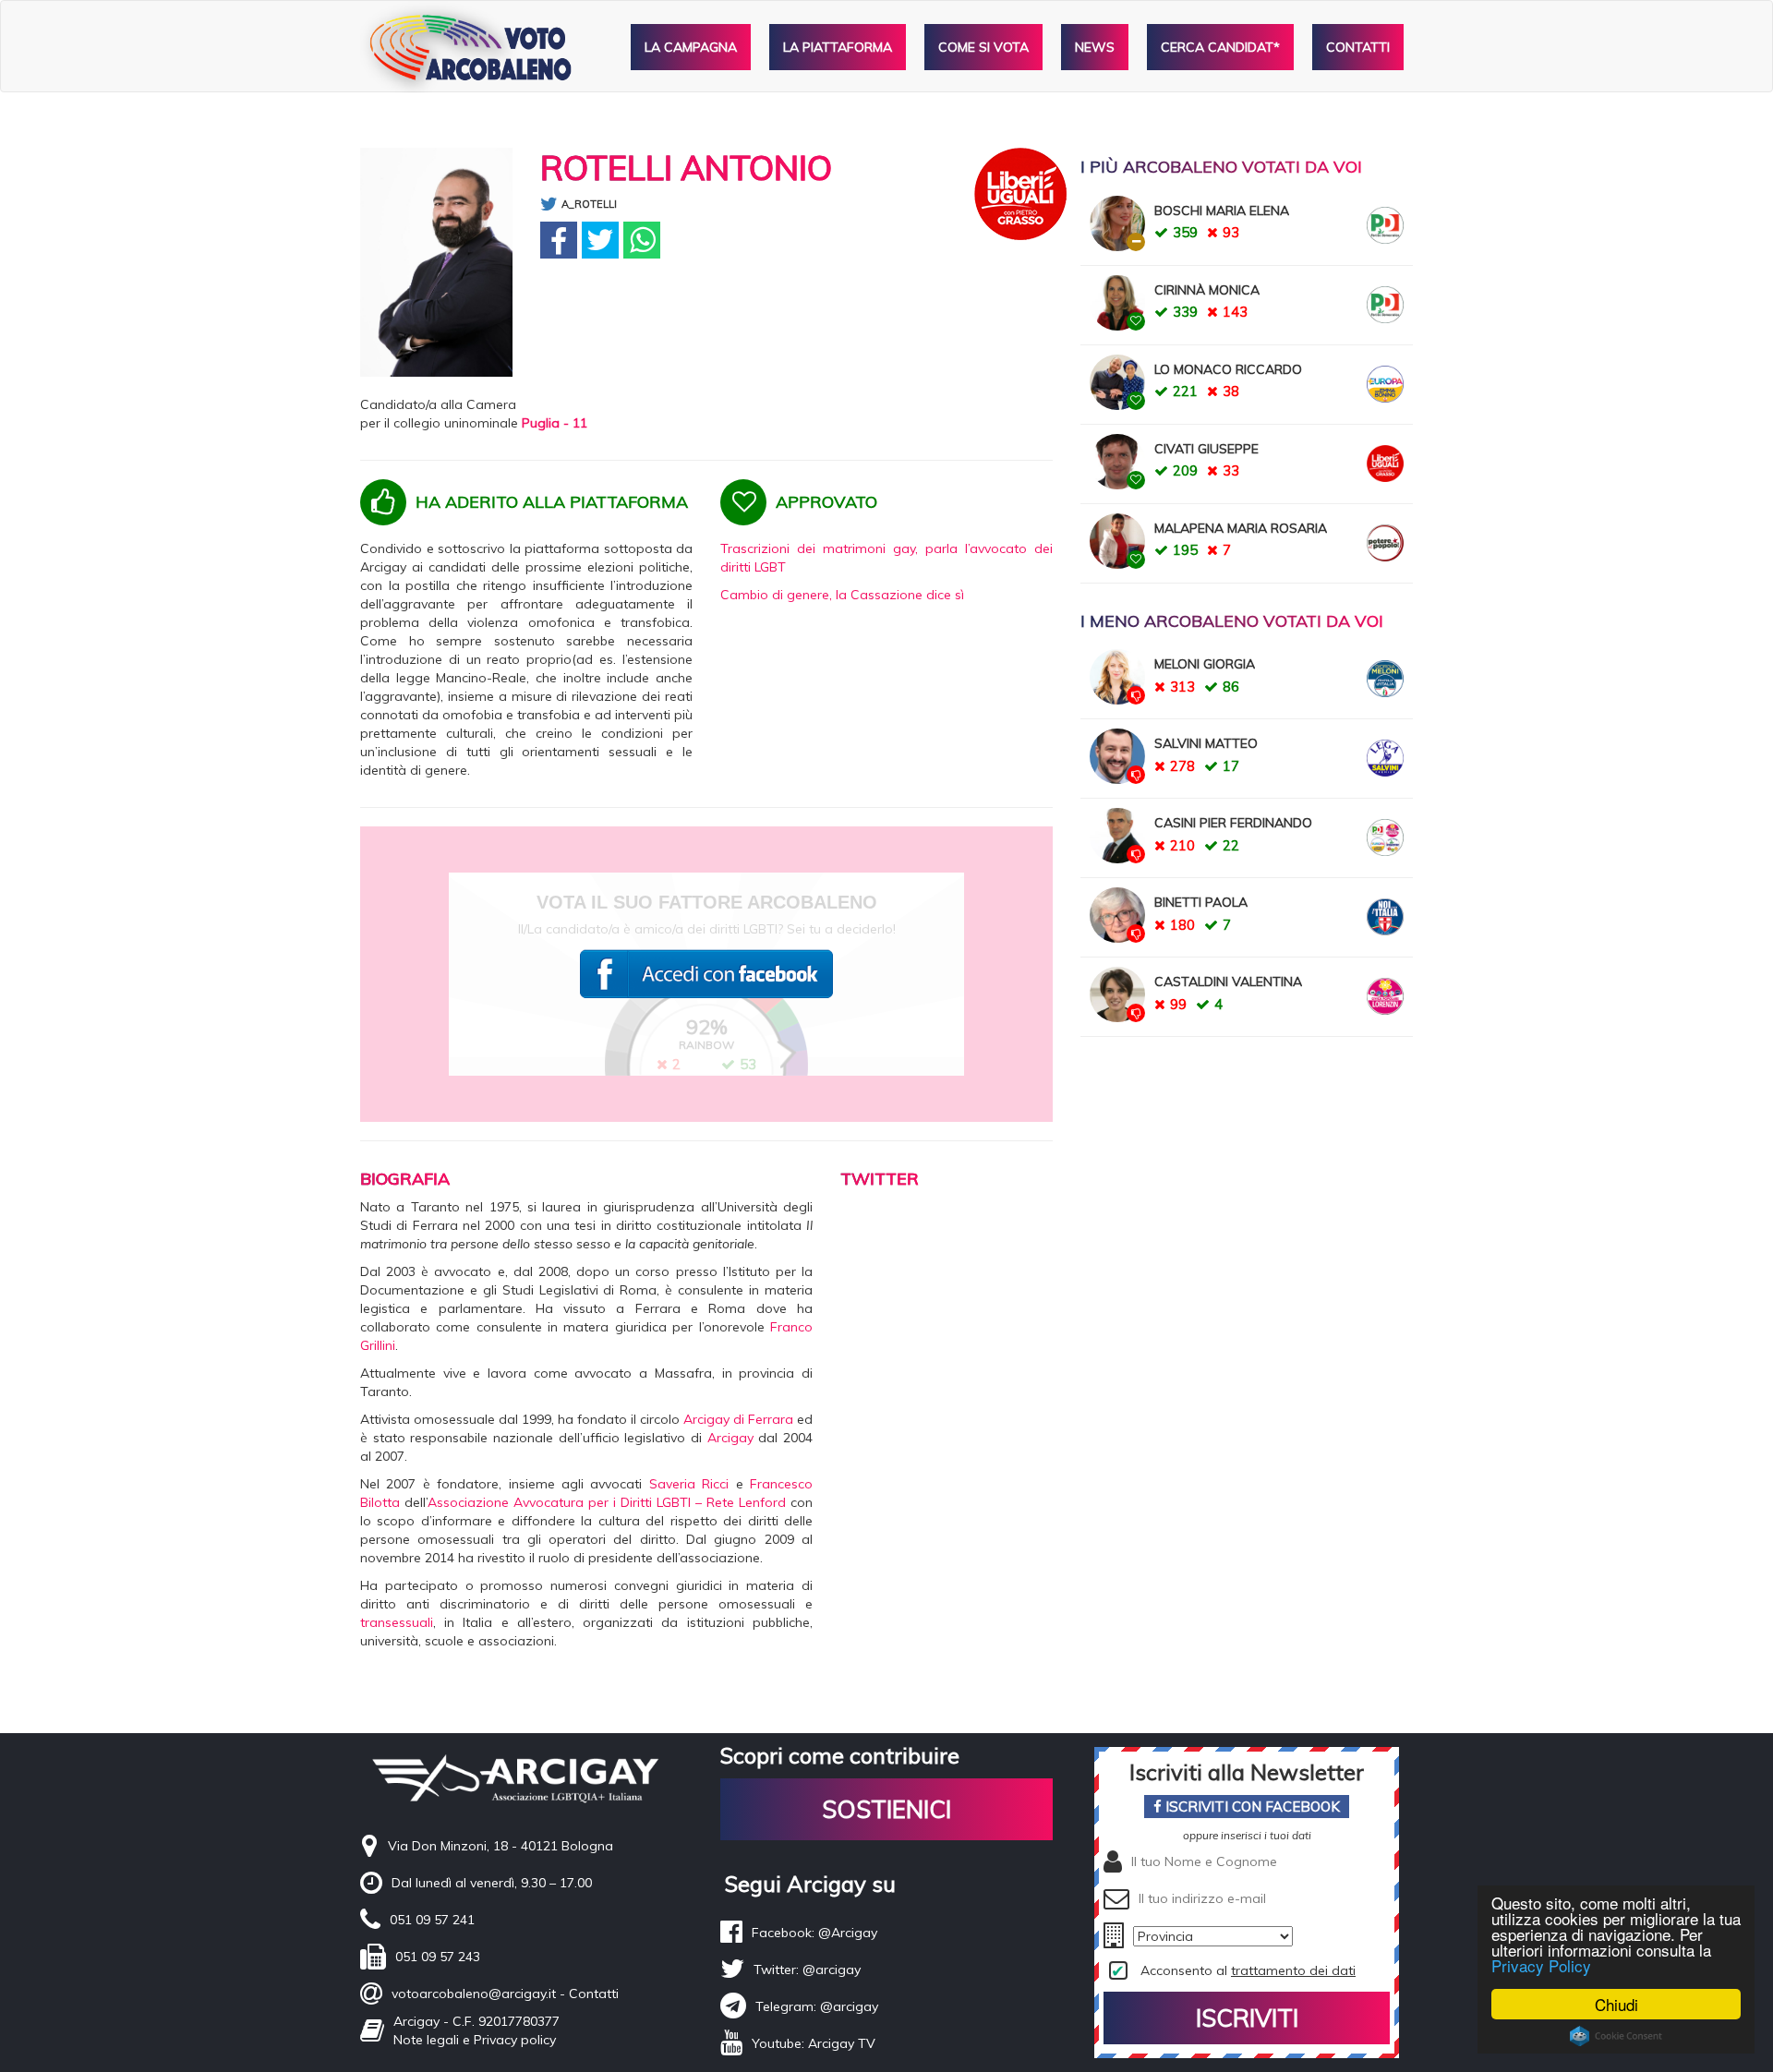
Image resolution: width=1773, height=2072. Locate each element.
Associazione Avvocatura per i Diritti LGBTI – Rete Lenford (607, 1502)
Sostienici (886, 1809)
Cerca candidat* (1220, 47)
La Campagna (691, 47)
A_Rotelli (589, 204)
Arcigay (730, 1438)
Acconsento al (1248, 1970)
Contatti (1358, 47)
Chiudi (1616, 2004)
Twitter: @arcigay (807, 1970)
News (1095, 47)
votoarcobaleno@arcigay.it (474, 1994)
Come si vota (983, 47)
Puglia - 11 (555, 423)
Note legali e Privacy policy (475, 2040)
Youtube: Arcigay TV (814, 2043)
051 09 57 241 (432, 1920)
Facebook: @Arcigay (814, 1933)
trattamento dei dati (1293, 1970)
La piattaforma (838, 47)
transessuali (397, 1622)
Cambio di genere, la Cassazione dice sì (842, 595)
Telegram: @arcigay (817, 2006)
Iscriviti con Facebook (1251, 1807)
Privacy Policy (1541, 1965)
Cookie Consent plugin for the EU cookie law (1616, 2036)
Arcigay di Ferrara (738, 1419)
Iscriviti (1247, 2018)
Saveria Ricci (689, 1484)
